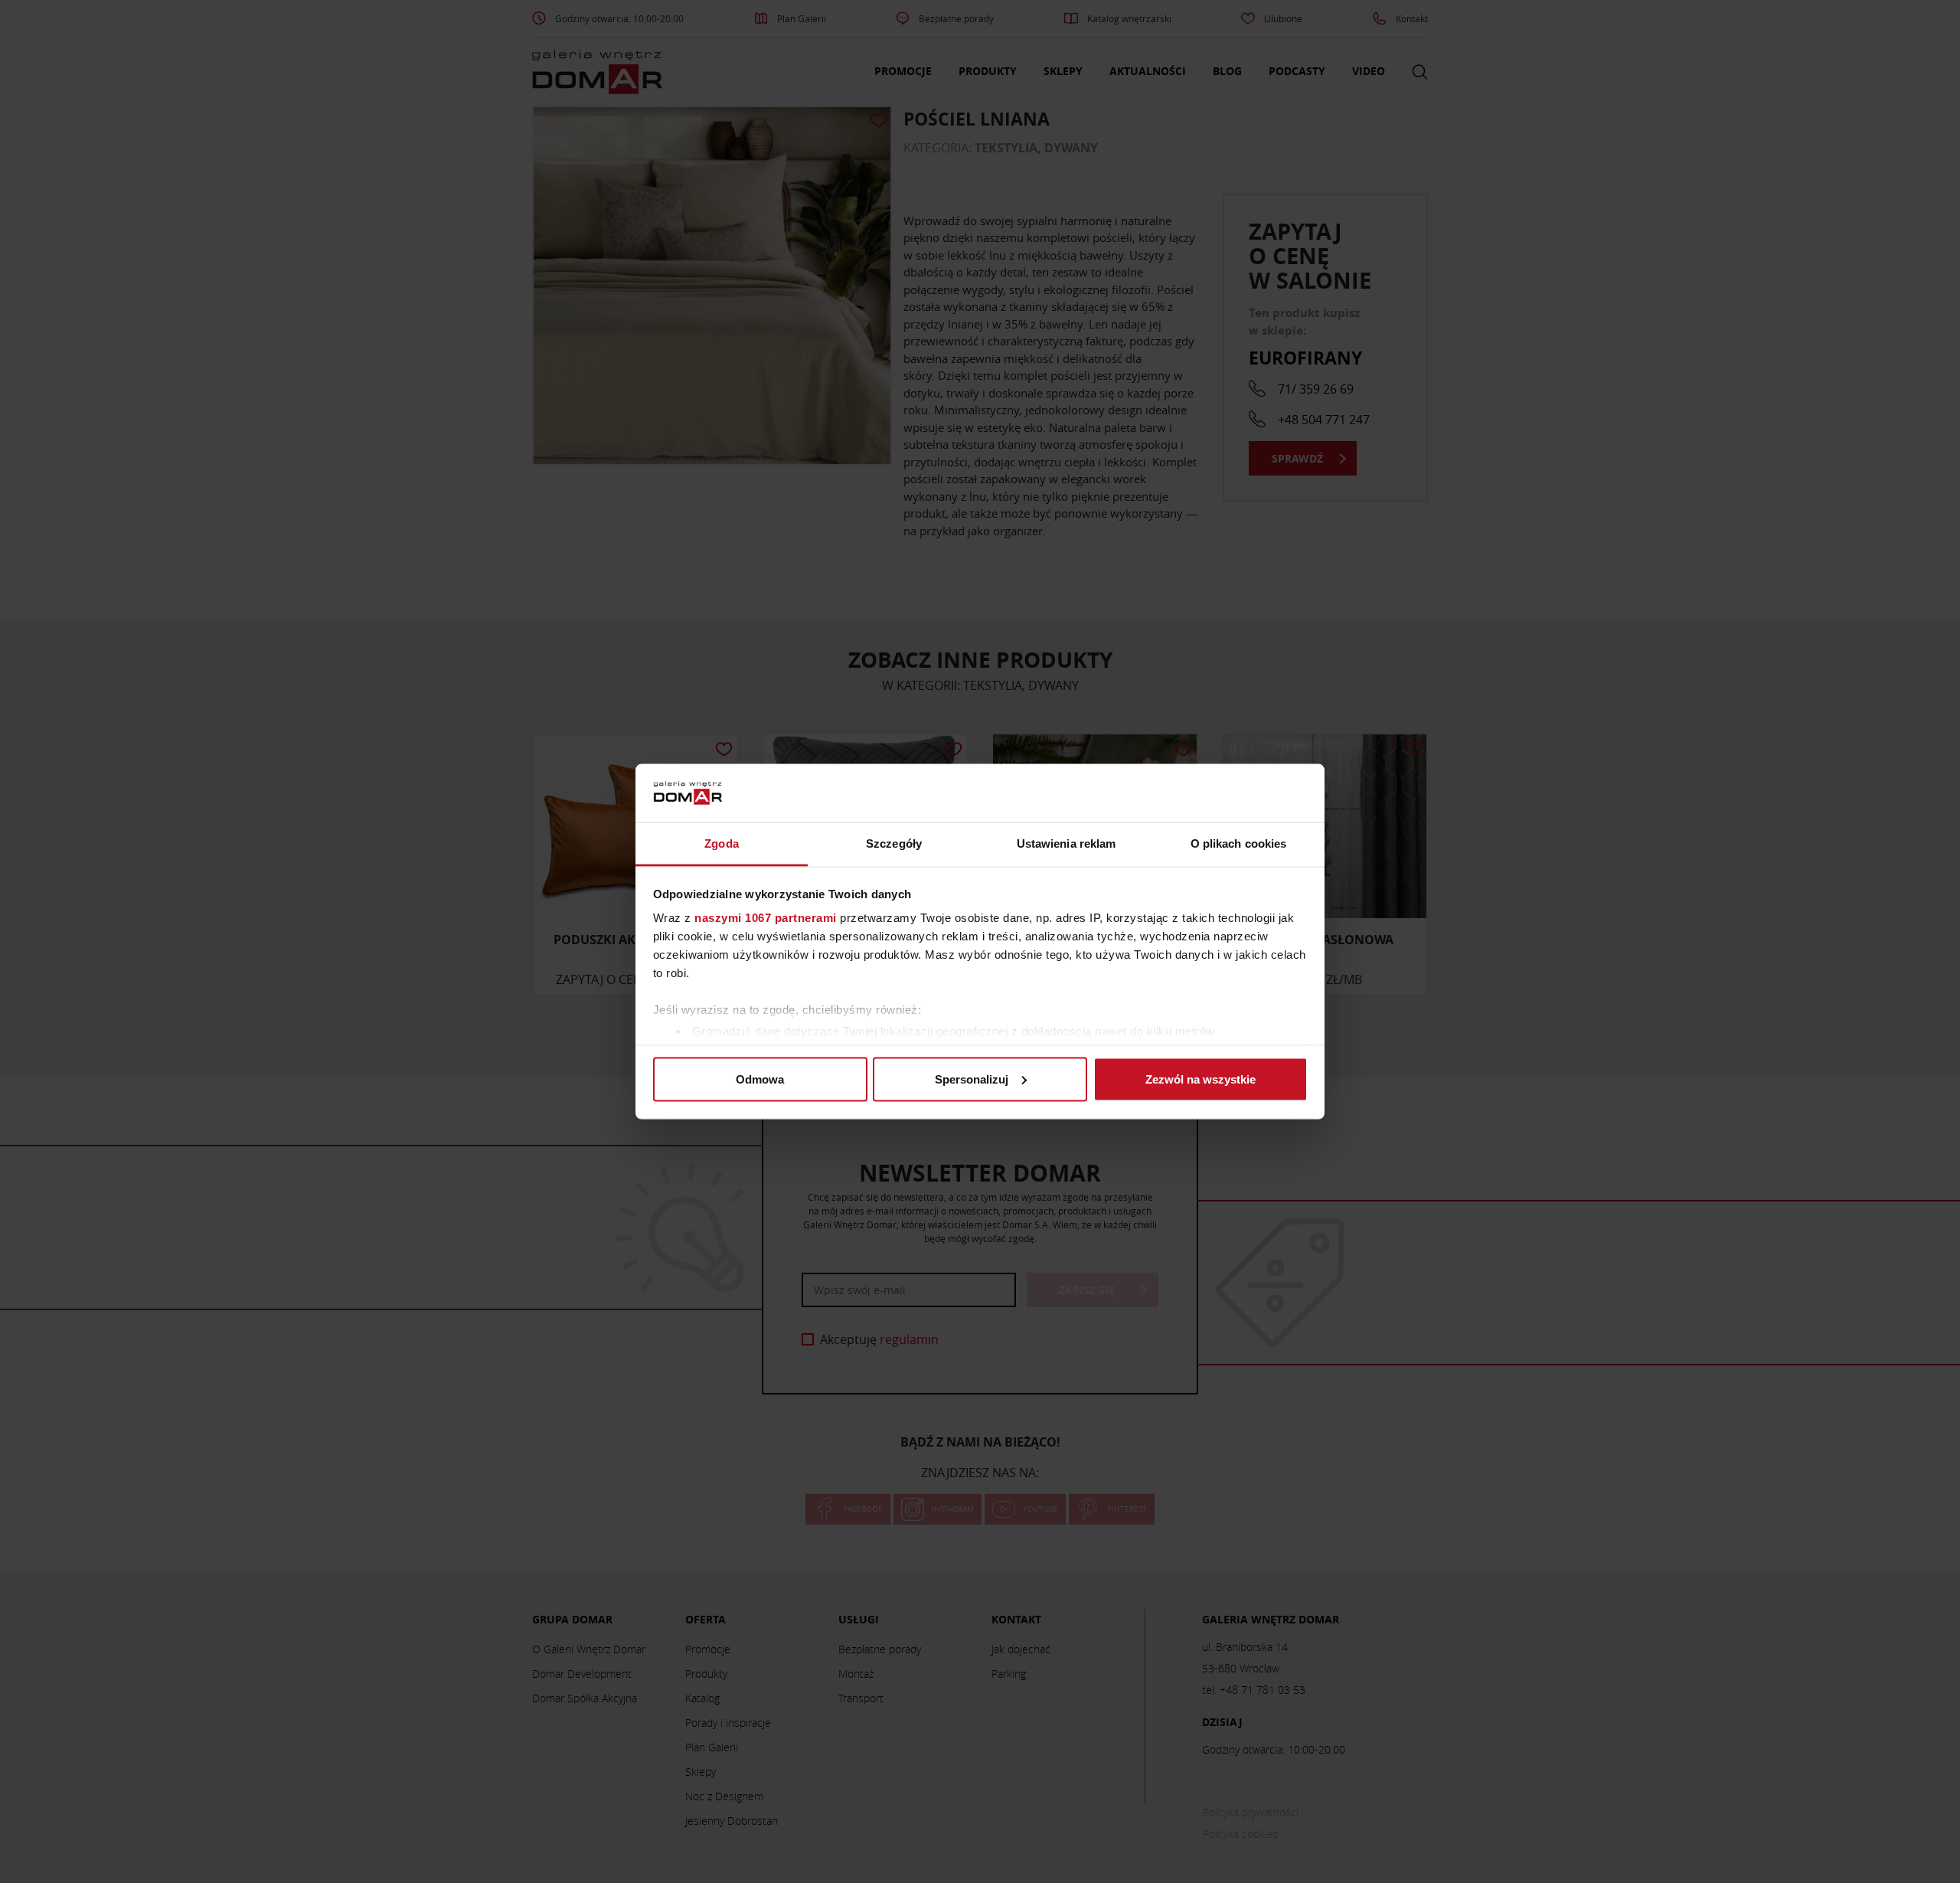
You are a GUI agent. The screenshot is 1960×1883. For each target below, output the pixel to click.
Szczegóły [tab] (894, 843)
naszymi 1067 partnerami (766, 918)
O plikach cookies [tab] (1239, 843)
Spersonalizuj (972, 1079)
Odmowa (760, 1079)
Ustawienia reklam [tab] (1067, 843)
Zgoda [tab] (722, 843)
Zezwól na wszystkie (1200, 1079)
